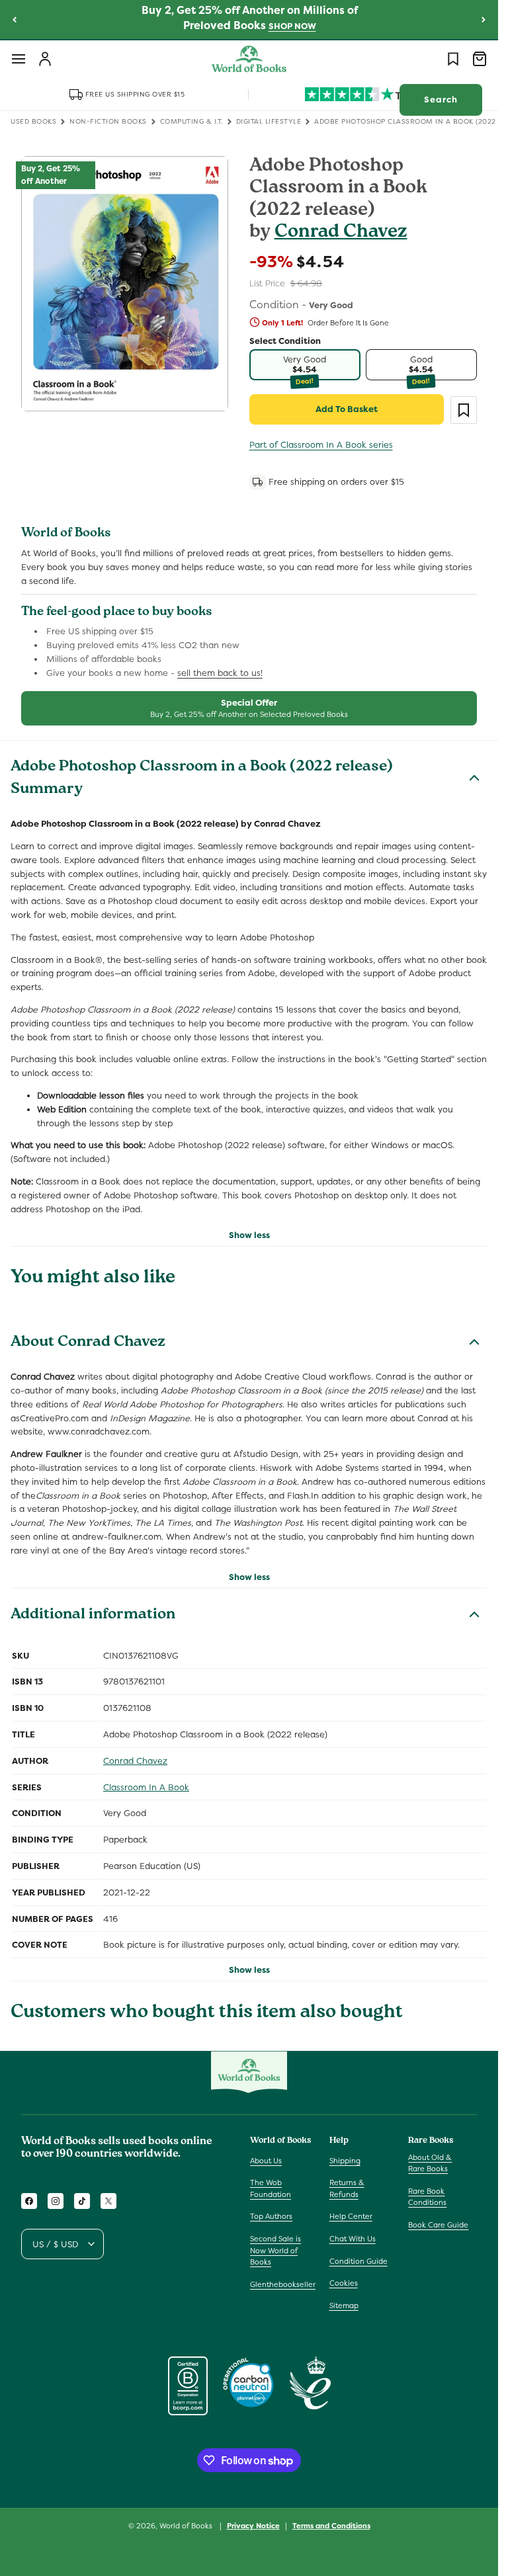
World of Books (187, 2526)
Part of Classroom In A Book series (321, 445)
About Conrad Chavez (88, 1343)
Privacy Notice (253, 2526)
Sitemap (344, 2306)
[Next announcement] (484, 19)
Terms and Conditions (331, 2526)
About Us (266, 2161)
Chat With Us (353, 2239)
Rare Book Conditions (427, 2197)
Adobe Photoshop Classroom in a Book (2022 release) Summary (202, 779)
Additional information (93, 1616)
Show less (249, 1235)
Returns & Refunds (347, 2188)
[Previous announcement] (15, 19)
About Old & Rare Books (430, 2163)
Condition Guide (359, 2261)
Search (441, 100)
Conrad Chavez (341, 233)
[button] (19, 59)
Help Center (351, 2216)
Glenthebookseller (283, 2284)
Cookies (344, 2283)
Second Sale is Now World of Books (275, 2250)
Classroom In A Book (146, 1787)
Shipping (345, 2161)
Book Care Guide (438, 2225)
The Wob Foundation (271, 2188)
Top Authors (271, 2216)
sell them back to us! (220, 673)
